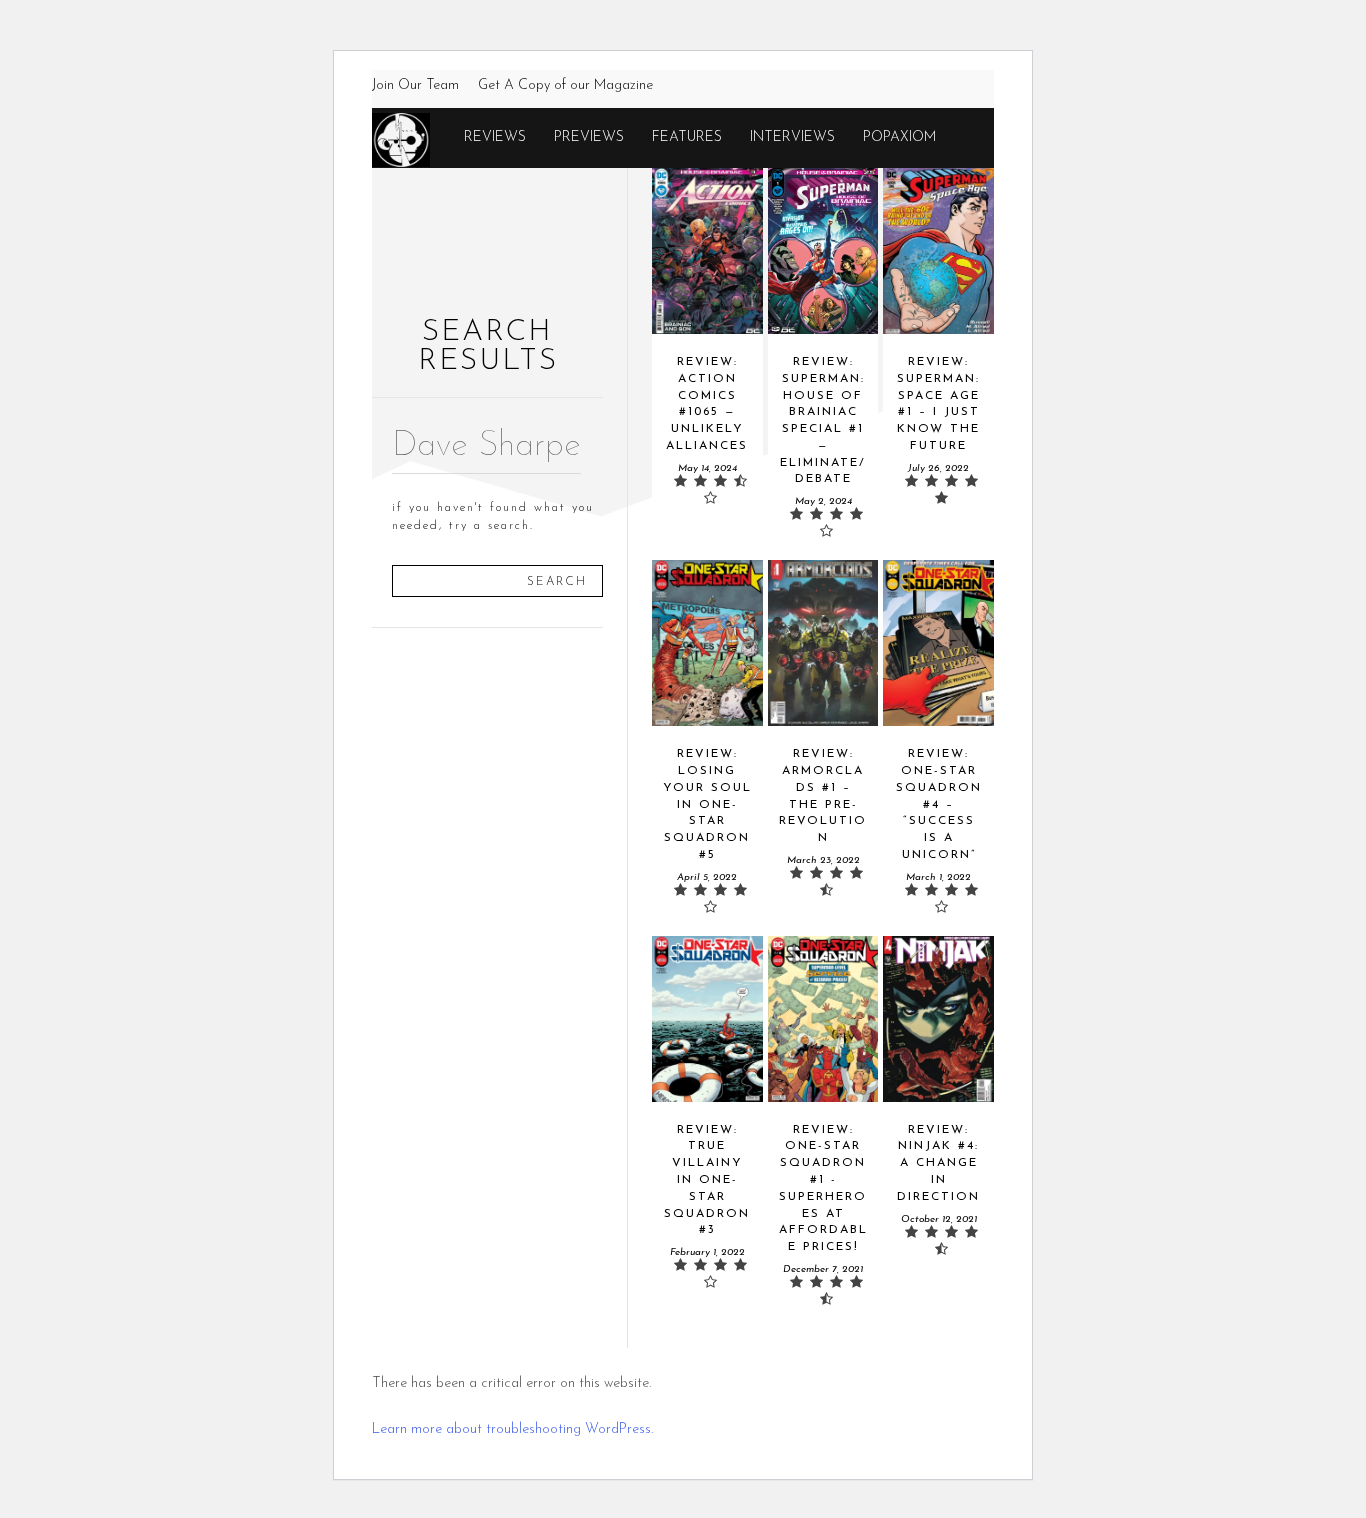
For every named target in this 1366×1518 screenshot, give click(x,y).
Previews (589, 137)
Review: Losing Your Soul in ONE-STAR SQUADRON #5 (707, 804)
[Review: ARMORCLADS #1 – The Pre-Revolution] (823, 643)
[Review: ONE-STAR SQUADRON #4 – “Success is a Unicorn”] (938, 643)
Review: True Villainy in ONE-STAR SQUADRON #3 (707, 1180)
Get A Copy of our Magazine (565, 85)
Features (687, 137)
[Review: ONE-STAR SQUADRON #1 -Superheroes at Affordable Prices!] (823, 1019)
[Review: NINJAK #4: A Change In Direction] (938, 1019)
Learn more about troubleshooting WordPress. (512, 1429)
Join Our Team (415, 85)
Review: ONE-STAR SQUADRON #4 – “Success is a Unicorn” (939, 804)
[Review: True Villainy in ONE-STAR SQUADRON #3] (707, 1019)
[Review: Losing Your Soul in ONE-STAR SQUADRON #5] (707, 643)
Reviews (495, 137)
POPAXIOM (899, 137)
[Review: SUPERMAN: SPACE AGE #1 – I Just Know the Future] (938, 251)
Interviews (792, 137)
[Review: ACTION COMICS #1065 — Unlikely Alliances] (707, 251)
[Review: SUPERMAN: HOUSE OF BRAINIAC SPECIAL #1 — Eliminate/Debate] (823, 251)
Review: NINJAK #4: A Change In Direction (938, 1163)
